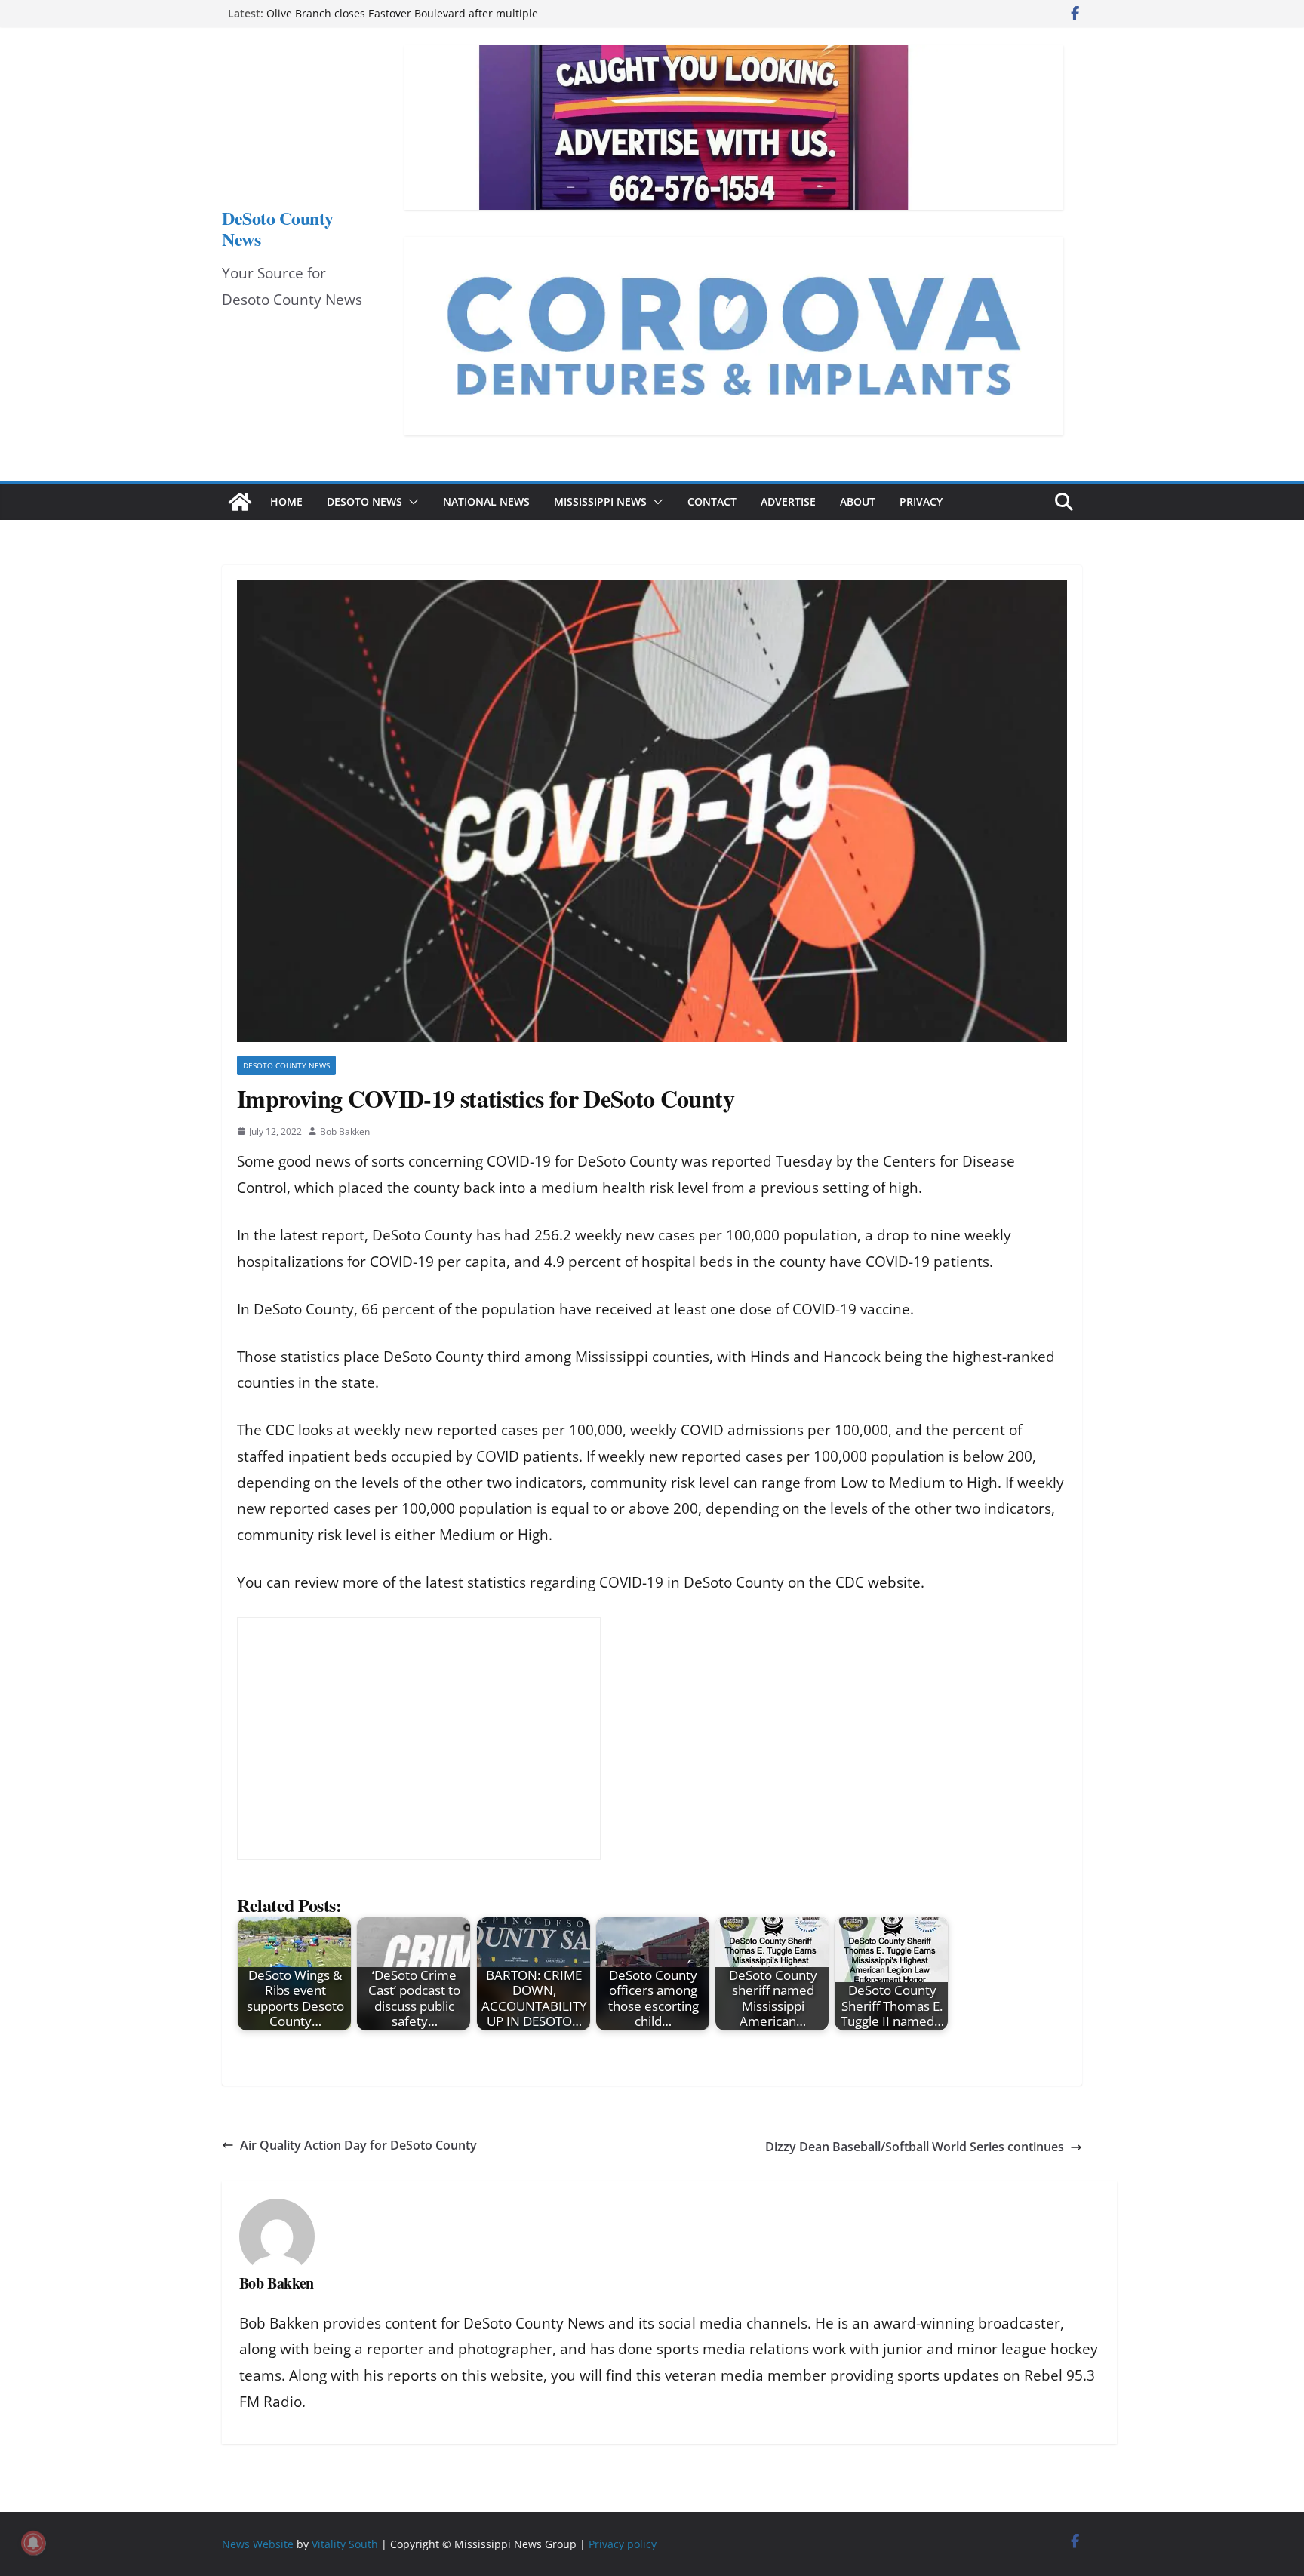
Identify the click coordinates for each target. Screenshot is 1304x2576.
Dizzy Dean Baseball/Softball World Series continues (915, 2147)
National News (486, 501)
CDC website (878, 1582)
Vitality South (345, 2544)
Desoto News (364, 501)
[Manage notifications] (33, 2543)
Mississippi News (600, 501)
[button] (411, 502)
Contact (712, 501)
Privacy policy (623, 2544)
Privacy (921, 501)
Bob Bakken (345, 1131)
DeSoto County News (278, 228)
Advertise (788, 501)
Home (286, 501)
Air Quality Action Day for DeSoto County (358, 2145)
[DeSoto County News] (240, 502)
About (858, 501)
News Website (258, 2544)
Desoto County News (286, 1065)
